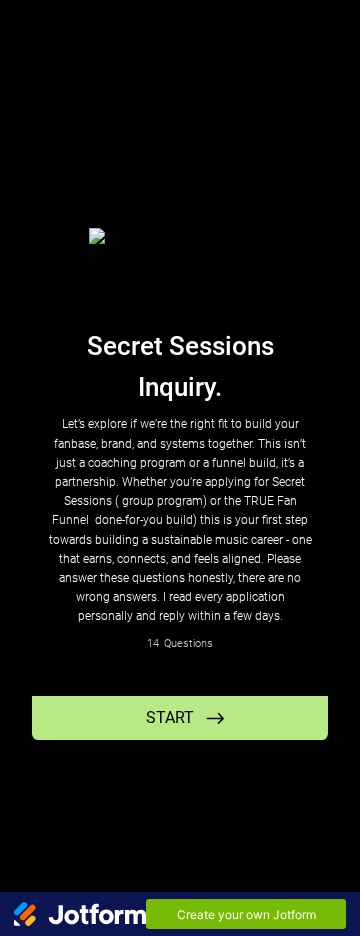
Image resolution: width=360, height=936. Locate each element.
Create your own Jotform (246, 914)
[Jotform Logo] (80, 914)
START (170, 717)
